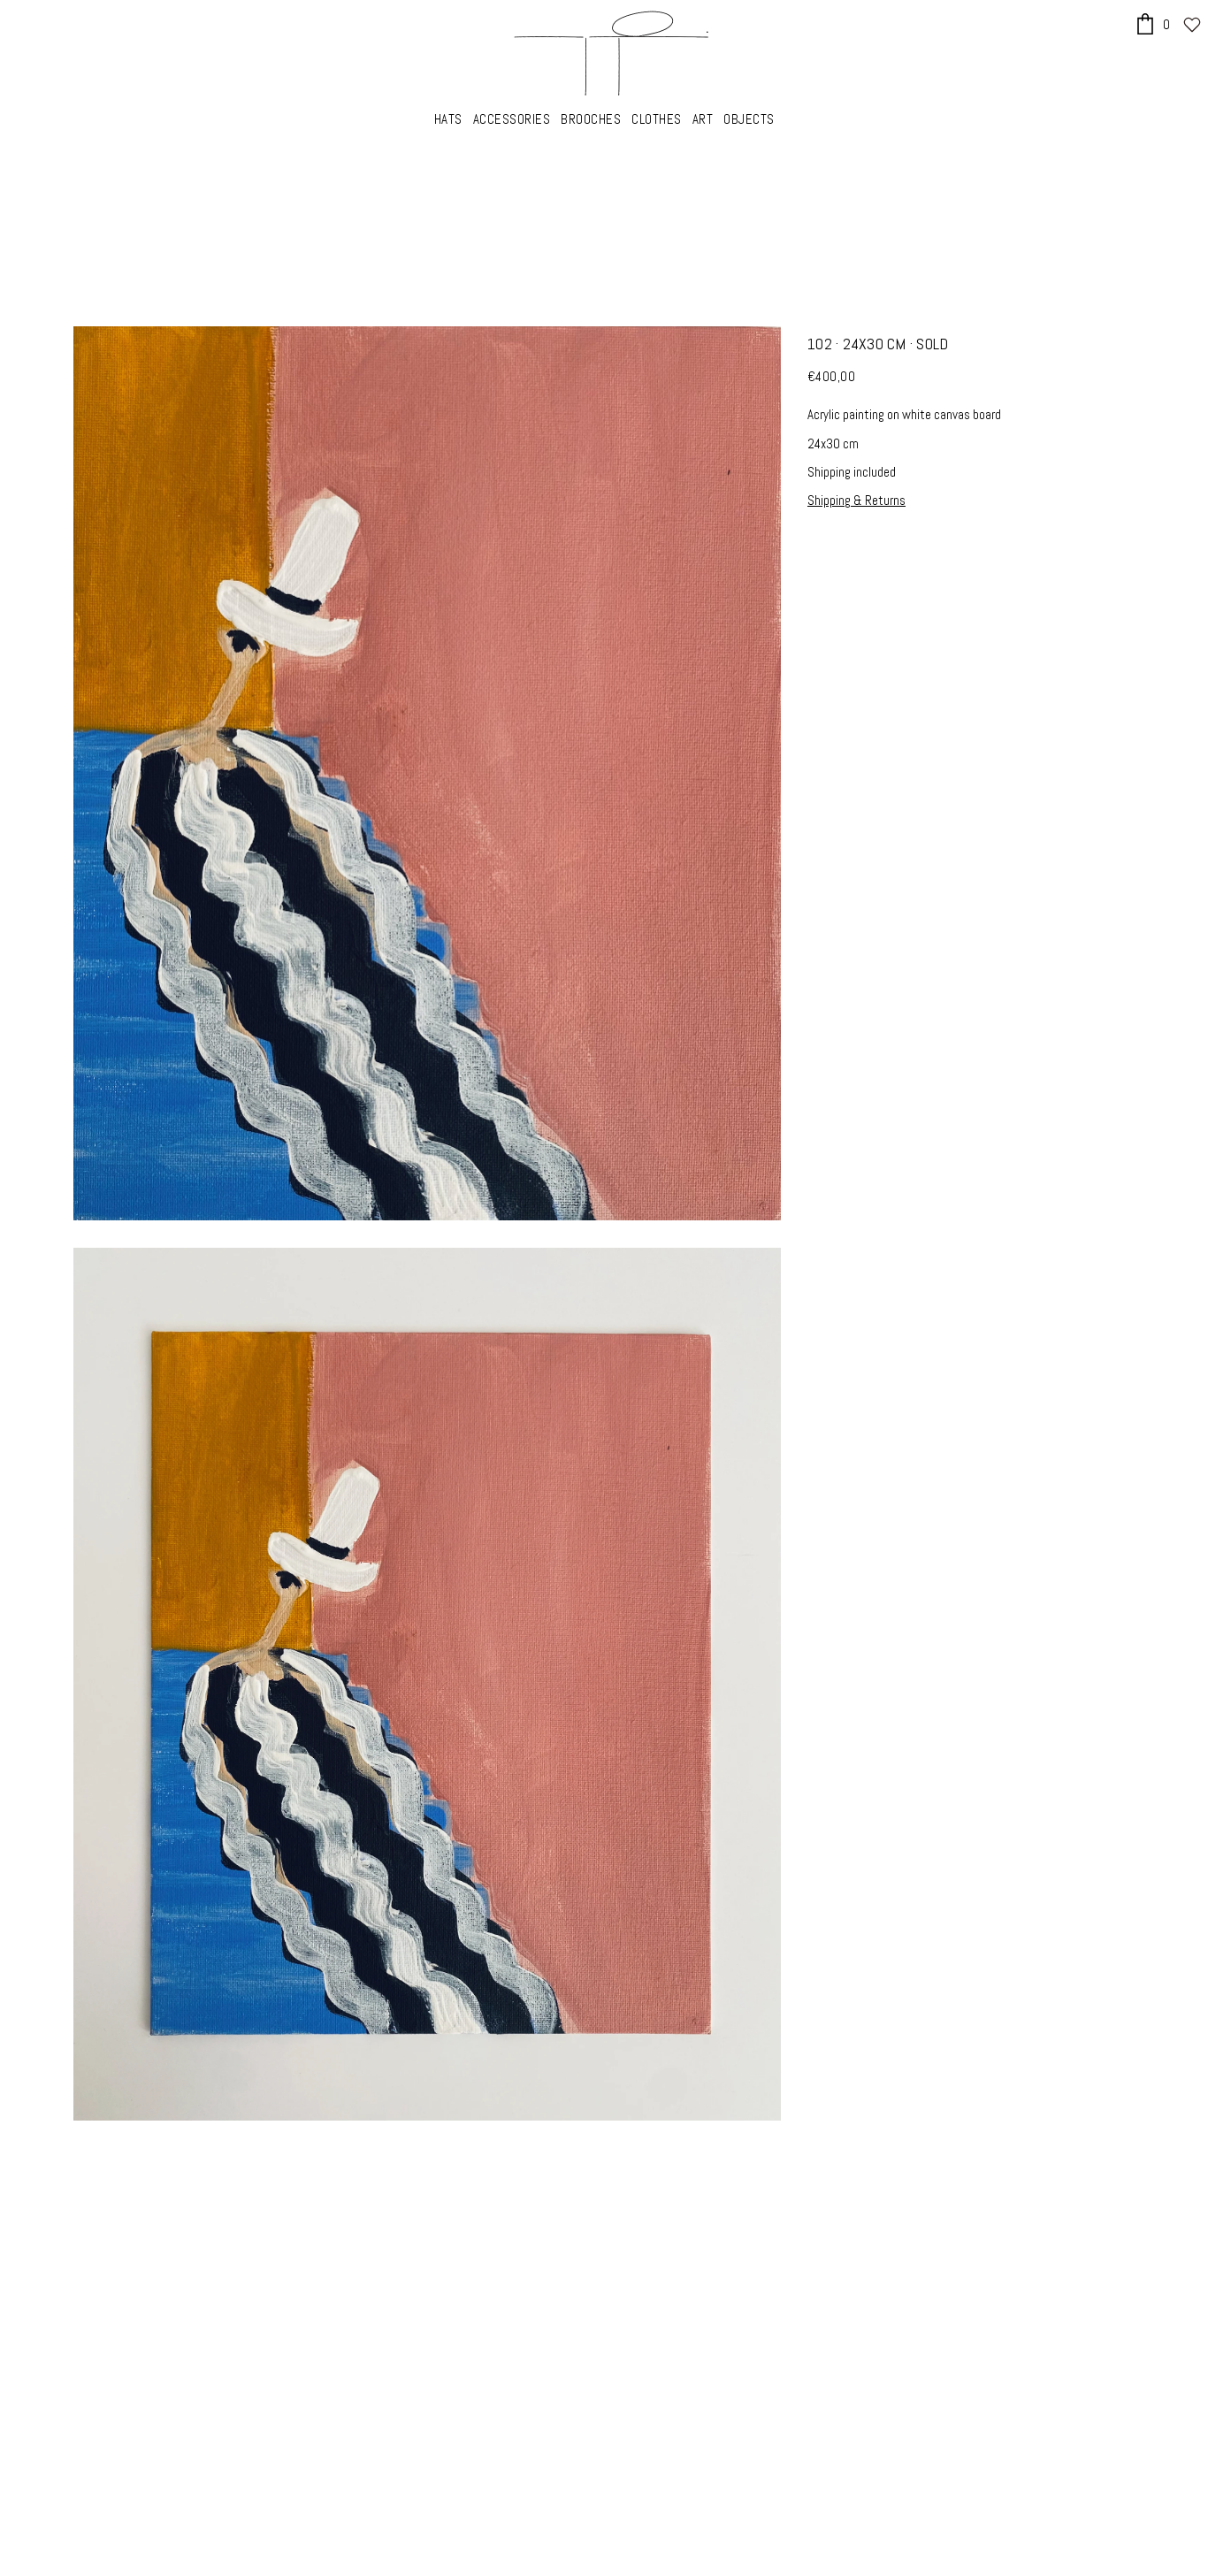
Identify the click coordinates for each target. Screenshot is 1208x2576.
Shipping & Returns (856, 500)
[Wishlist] (1192, 25)
